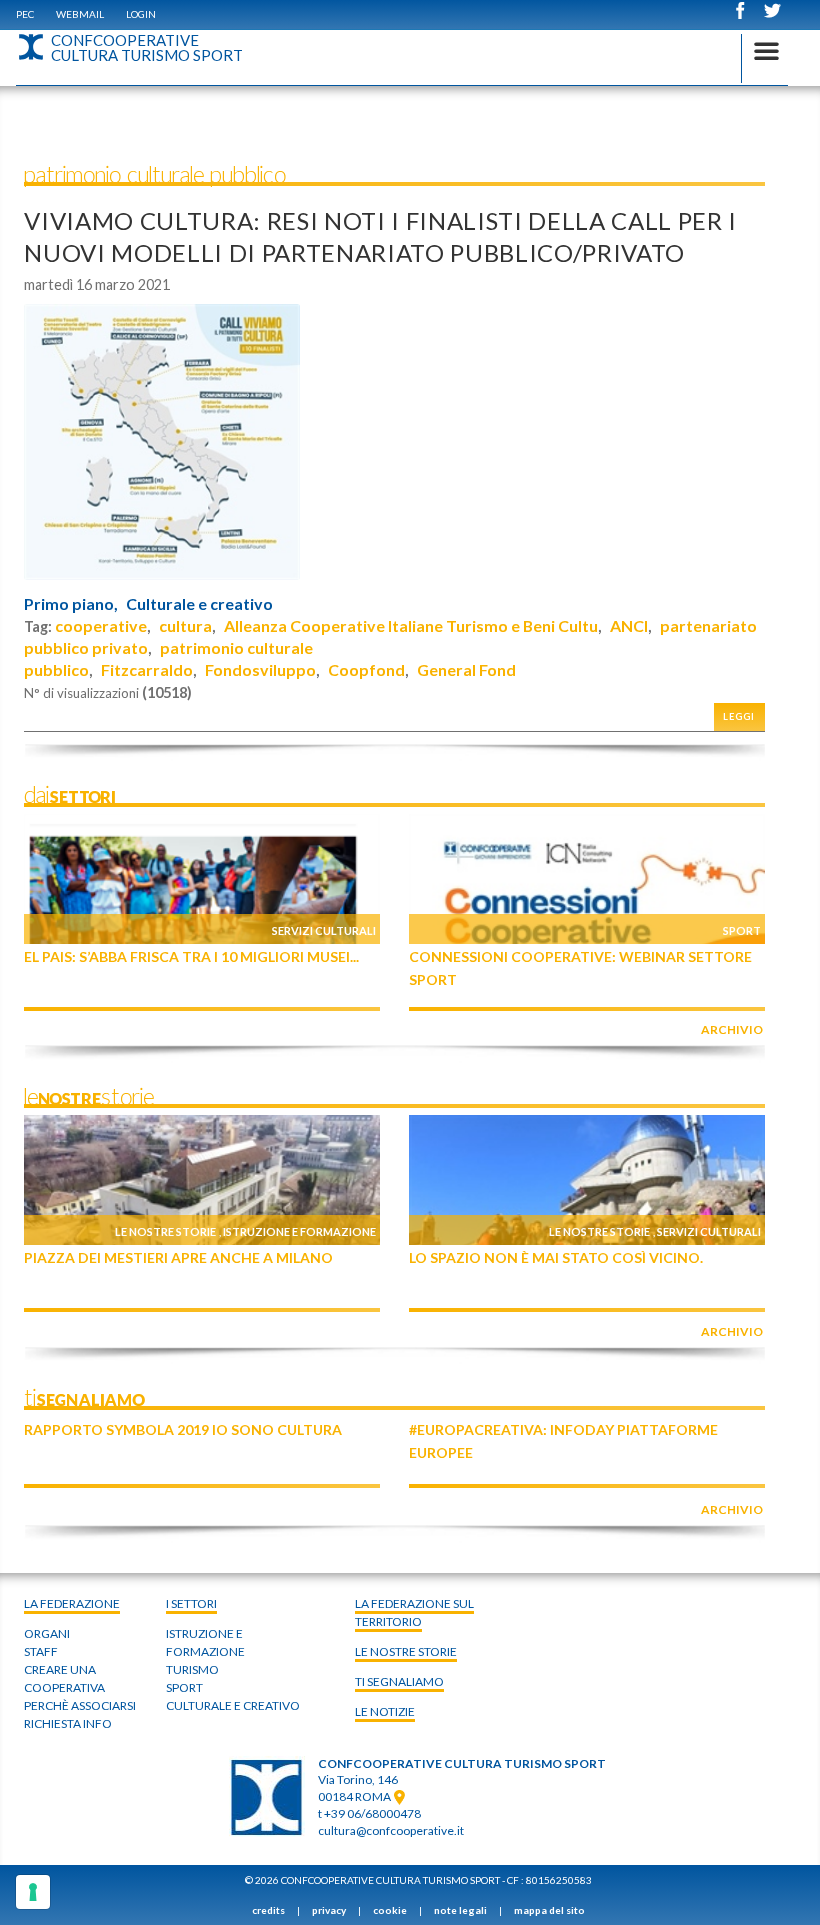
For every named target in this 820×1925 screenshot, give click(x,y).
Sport (742, 930)
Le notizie (385, 1711)
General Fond (466, 669)
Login (141, 14)
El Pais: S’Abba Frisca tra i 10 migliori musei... (191, 956)
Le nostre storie (165, 1231)
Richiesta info (68, 1723)
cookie (390, 1910)
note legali (460, 1910)
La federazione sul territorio (414, 1612)
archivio (732, 1029)
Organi (47, 1633)
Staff (41, 1651)
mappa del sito (549, 1910)
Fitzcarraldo (147, 669)
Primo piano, (71, 604)
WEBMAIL (80, 14)
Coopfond (366, 669)
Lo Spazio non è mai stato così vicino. (556, 1257)
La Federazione (72, 1603)
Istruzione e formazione (299, 1231)
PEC (25, 14)
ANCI (629, 625)
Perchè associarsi (80, 1705)
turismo (192, 1669)
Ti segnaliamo (399, 1681)
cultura (185, 625)
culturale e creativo (233, 1705)
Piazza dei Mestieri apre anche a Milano (178, 1257)
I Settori (191, 1603)
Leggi (739, 716)
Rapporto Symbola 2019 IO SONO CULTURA (183, 1429)
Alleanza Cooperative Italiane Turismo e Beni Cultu (411, 625)
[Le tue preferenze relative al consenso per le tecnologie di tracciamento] (33, 1892)
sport (184, 1687)
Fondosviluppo (260, 669)
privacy (329, 1910)
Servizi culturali (324, 930)
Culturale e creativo (199, 604)
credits (268, 1910)
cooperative (101, 625)
